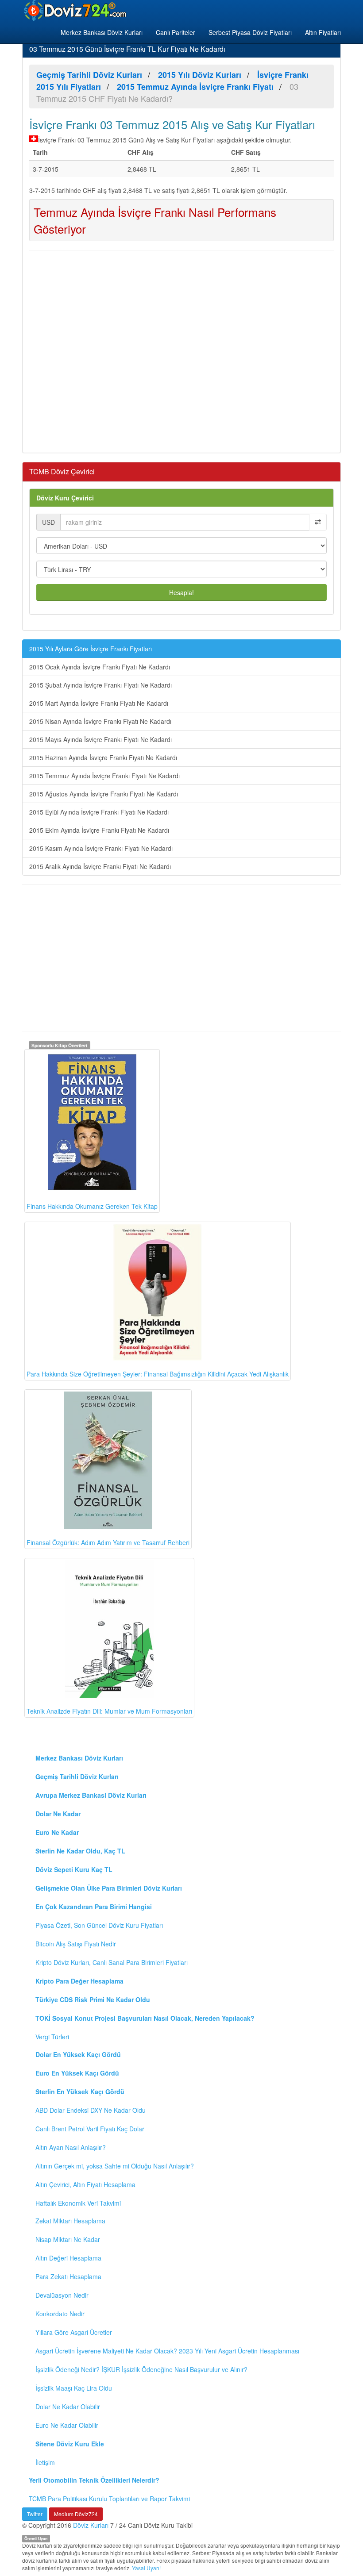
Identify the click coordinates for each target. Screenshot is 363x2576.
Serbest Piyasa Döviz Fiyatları (250, 32)
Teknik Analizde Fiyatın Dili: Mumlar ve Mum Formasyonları (109, 1711)
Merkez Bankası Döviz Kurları (102, 32)
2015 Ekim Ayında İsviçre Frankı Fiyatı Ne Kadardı (99, 830)
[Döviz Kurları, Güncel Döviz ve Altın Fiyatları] (76, 11)
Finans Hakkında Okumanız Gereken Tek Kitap (92, 1206)
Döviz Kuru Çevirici (65, 498)
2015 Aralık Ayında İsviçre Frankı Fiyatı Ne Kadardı (100, 866)
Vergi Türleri (52, 2037)
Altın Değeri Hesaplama (68, 2258)
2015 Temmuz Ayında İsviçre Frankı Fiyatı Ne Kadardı (104, 776)
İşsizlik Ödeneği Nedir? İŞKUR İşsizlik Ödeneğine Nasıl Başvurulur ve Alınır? (141, 2369)
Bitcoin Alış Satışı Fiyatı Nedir (76, 1944)
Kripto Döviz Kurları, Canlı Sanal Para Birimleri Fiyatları (112, 1962)
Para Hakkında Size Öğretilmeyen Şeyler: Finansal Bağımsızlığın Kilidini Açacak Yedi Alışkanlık (158, 1374)
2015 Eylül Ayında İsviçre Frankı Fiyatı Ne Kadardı (99, 812)
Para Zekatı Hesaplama (68, 2276)
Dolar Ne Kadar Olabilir (68, 2407)
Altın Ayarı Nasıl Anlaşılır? (71, 2147)
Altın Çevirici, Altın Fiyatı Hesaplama (85, 2184)
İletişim (45, 2462)
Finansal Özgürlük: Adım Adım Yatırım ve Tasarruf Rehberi (108, 1542)
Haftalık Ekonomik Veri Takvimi (78, 2203)
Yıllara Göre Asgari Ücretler (74, 2332)
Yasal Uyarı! (146, 2568)
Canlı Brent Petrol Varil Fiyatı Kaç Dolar (90, 2129)
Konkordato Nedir (60, 2314)
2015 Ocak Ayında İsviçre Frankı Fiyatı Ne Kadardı (100, 667)
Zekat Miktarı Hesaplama (70, 2221)
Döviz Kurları (91, 2525)
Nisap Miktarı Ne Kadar (68, 2239)
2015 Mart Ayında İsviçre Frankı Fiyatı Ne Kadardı (99, 703)
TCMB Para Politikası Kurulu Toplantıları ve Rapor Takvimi (109, 2499)
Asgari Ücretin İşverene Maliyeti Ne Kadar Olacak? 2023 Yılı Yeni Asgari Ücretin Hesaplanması (167, 2351)
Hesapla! (181, 592)
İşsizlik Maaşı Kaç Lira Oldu (74, 2388)
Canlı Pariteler (176, 32)
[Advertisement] (181, 350)
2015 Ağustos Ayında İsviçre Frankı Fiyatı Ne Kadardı (104, 794)
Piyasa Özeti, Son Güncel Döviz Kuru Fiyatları (99, 1925)
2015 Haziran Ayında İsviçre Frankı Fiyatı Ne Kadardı (103, 757)
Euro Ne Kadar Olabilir (67, 2425)
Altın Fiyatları (323, 32)
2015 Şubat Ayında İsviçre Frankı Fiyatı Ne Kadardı (100, 685)
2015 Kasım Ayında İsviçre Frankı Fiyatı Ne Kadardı (101, 848)
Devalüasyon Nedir (62, 2295)
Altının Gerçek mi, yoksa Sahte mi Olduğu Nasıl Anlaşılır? (115, 2166)
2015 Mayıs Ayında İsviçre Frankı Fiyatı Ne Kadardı (100, 739)
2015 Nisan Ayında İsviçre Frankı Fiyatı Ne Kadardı (100, 721)
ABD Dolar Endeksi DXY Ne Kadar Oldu (91, 2110)
